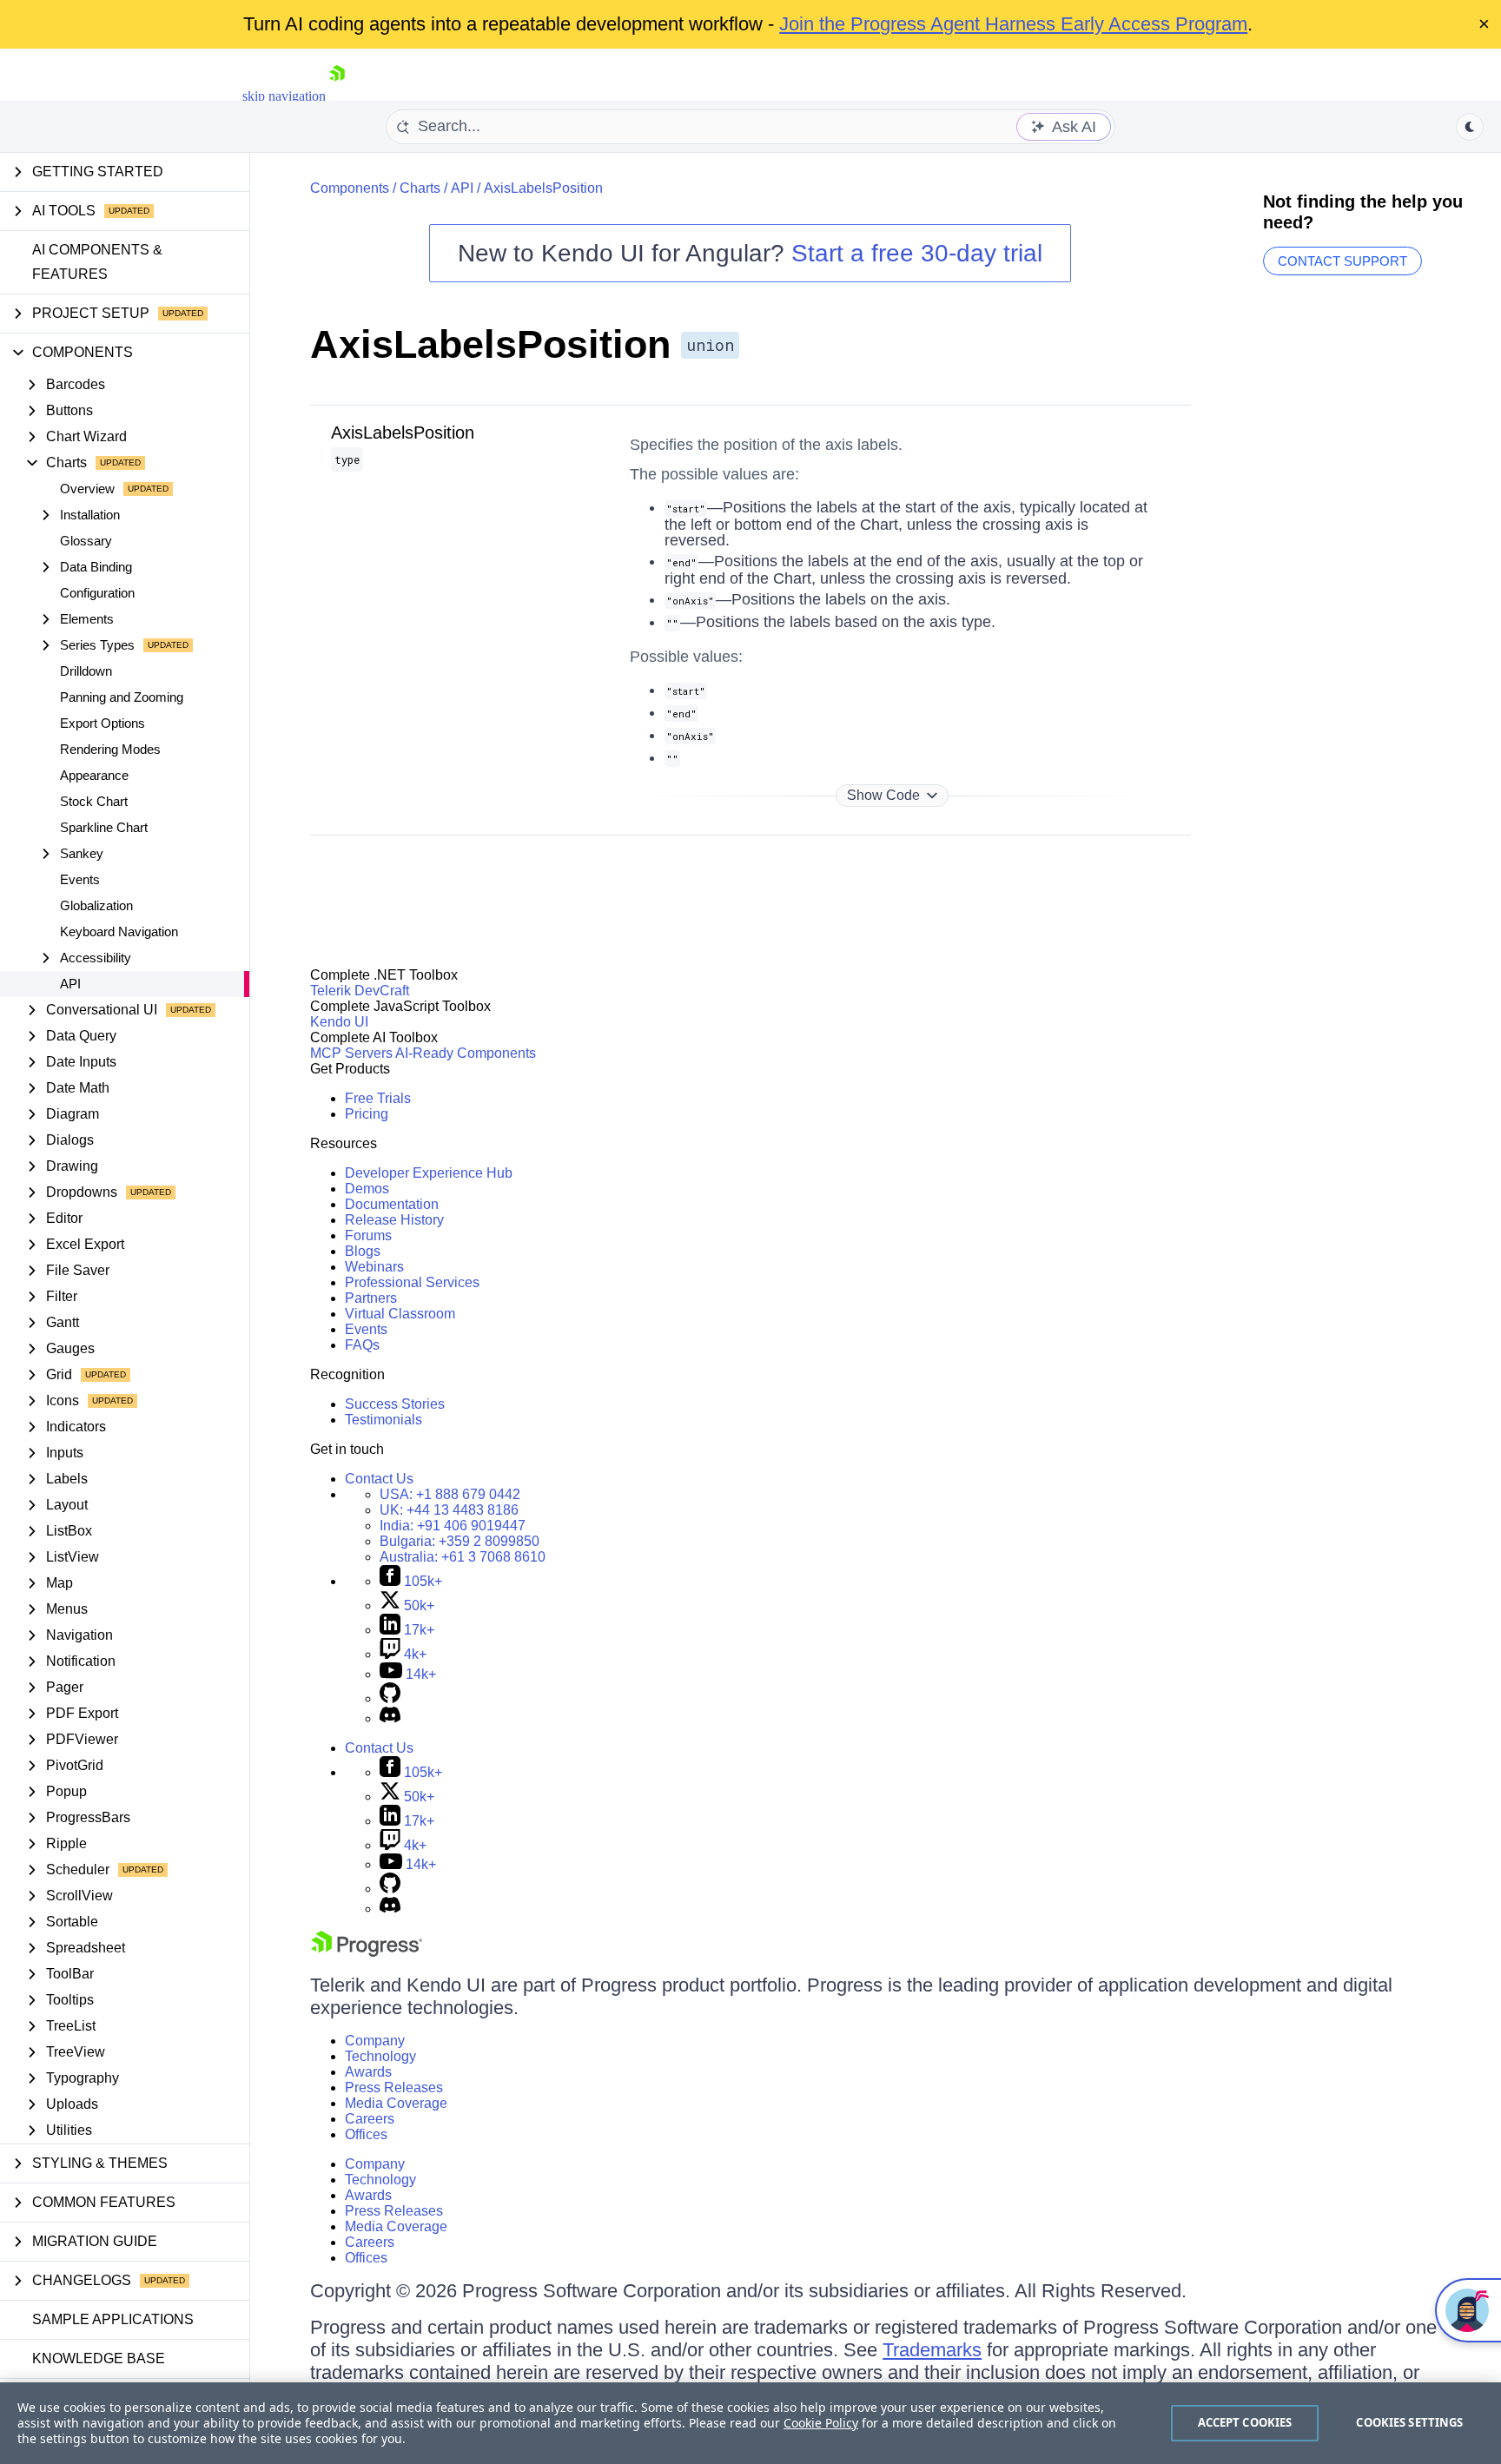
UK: (449, 1510)
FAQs (362, 1345)
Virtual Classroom (400, 1314)
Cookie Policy (821, 2423)
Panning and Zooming (122, 697)
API (70, 984)
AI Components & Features (97, 262)
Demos (367, 1189)
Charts (420, 188)
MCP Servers (351, 1053)
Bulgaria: (460, 1541)
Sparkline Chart (104, 827)
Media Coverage (396, 2103)
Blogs (363, 1251)
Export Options (102, 723)
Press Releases (394, 2087)
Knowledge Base (99, 2358)
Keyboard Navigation (119, 931)
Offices (366, 2134)
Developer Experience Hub (429, 1173)
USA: (450, 1494)
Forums (368, 1235)
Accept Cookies (1245, 2422)
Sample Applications (113, 2319)
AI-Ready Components (466, 1053)
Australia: (463, 1557)
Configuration (97, 593)
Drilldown (86, 671)
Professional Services (412, 1282)
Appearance (94, 775)
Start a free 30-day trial (917, 253)
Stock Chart (94, 801)
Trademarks (932, 2350)
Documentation (392, 1204)
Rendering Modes (110, 749)
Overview (87, 489)
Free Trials (378, 1098)
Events (80, 879)
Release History (394, 1220)
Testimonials (384, 1420)
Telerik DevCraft (360, 991)
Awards (368, 2072)
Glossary (86, 541)
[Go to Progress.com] (367, 1952)
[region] (750, 2423)
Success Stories (395, 1404)
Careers (370, 2119)
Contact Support (1342, 261)
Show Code (883, 795)
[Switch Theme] (1470, 127)
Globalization (96, 905)
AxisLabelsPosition (543, 188)
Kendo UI (339, 1022)
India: (453, 1526)
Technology (380, 2056)
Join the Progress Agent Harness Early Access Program (1013, 24)
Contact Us (379, 1479)
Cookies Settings (1409, 2422)
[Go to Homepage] (337, 96)
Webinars (374, 1267)
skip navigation (284, 96)
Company (375, 2041)
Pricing (367, 1114)
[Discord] (390, 1718)
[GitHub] (390, 1698)
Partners (371, 1298)
